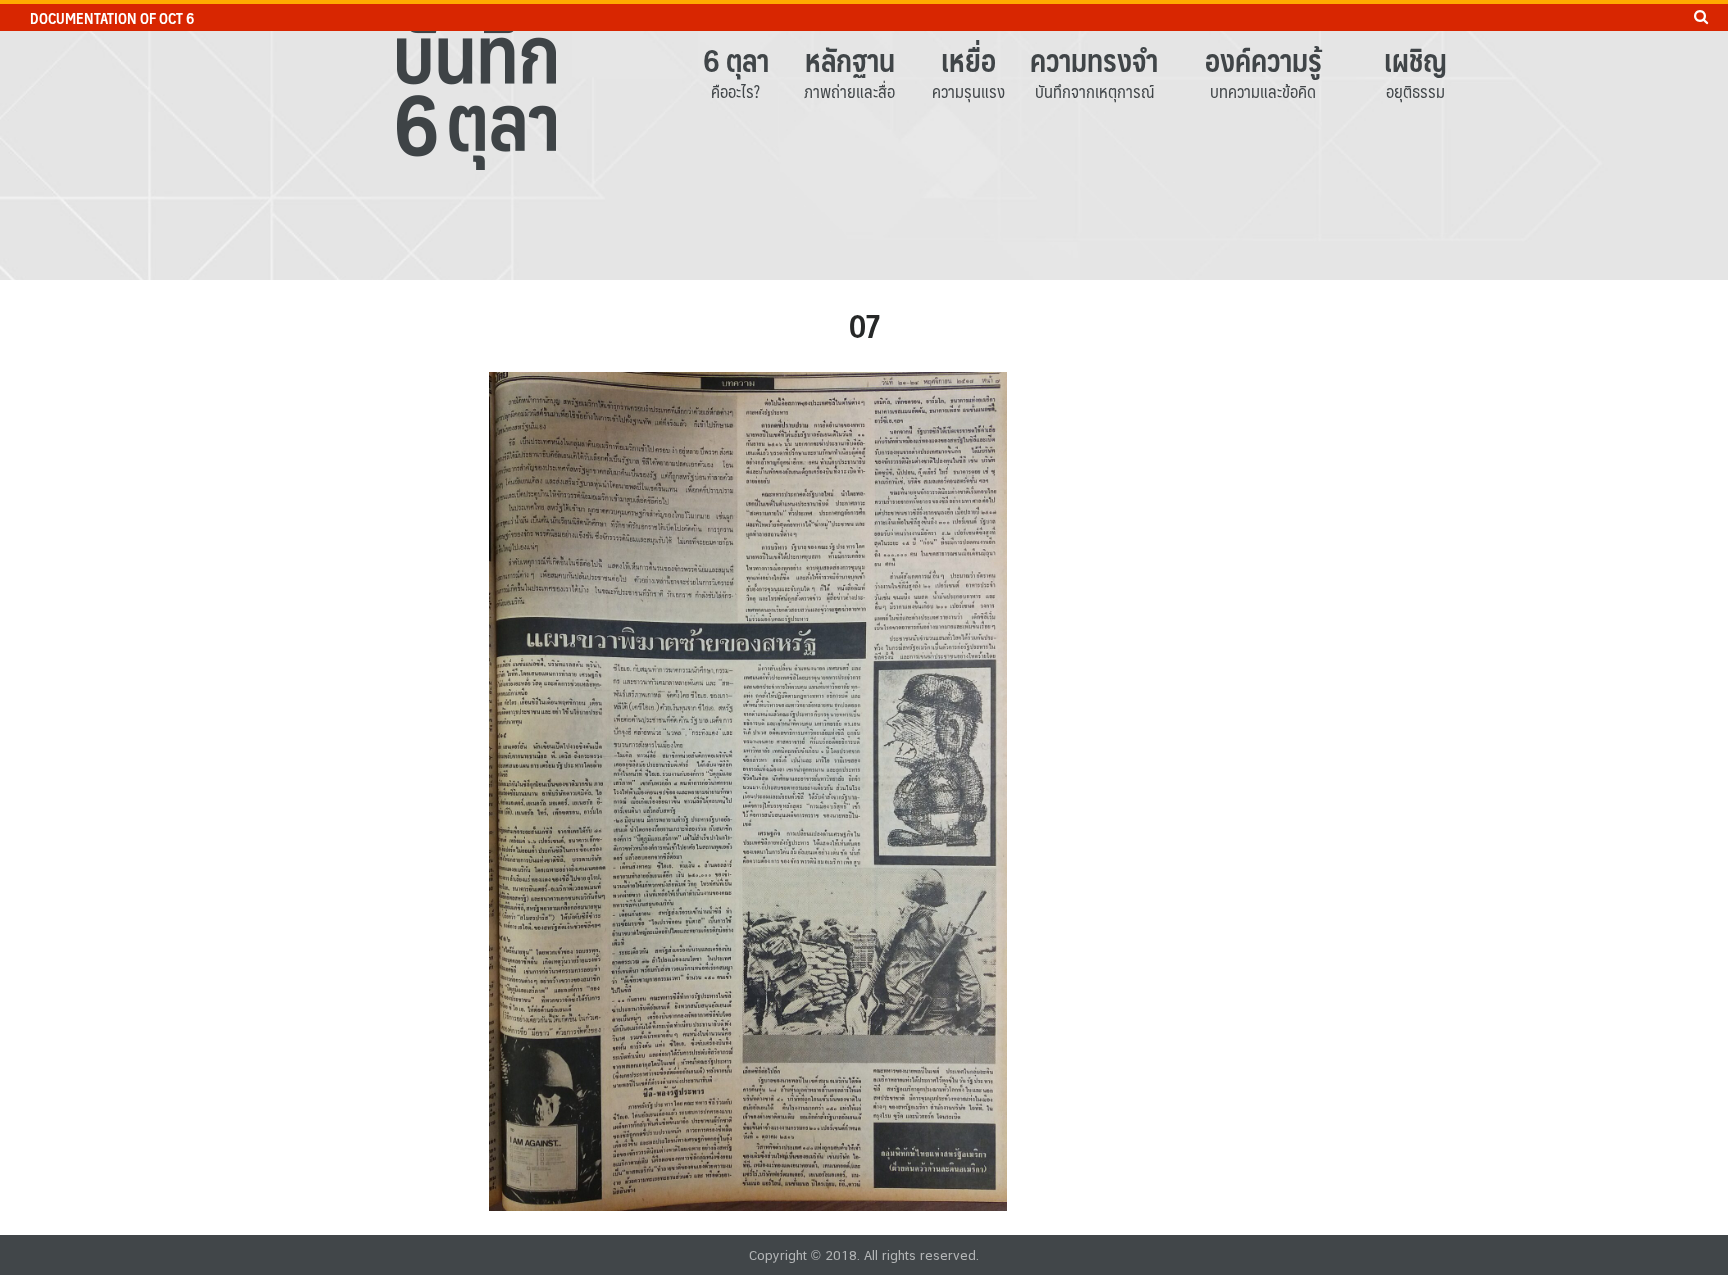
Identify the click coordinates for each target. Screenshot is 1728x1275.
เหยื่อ (968, 59)
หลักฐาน (850, 59)
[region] (864, 140)
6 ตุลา (736, 59)
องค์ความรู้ (1263, 59)
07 (864, 325)
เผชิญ (1415, 59)
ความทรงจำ (1094, 59)
